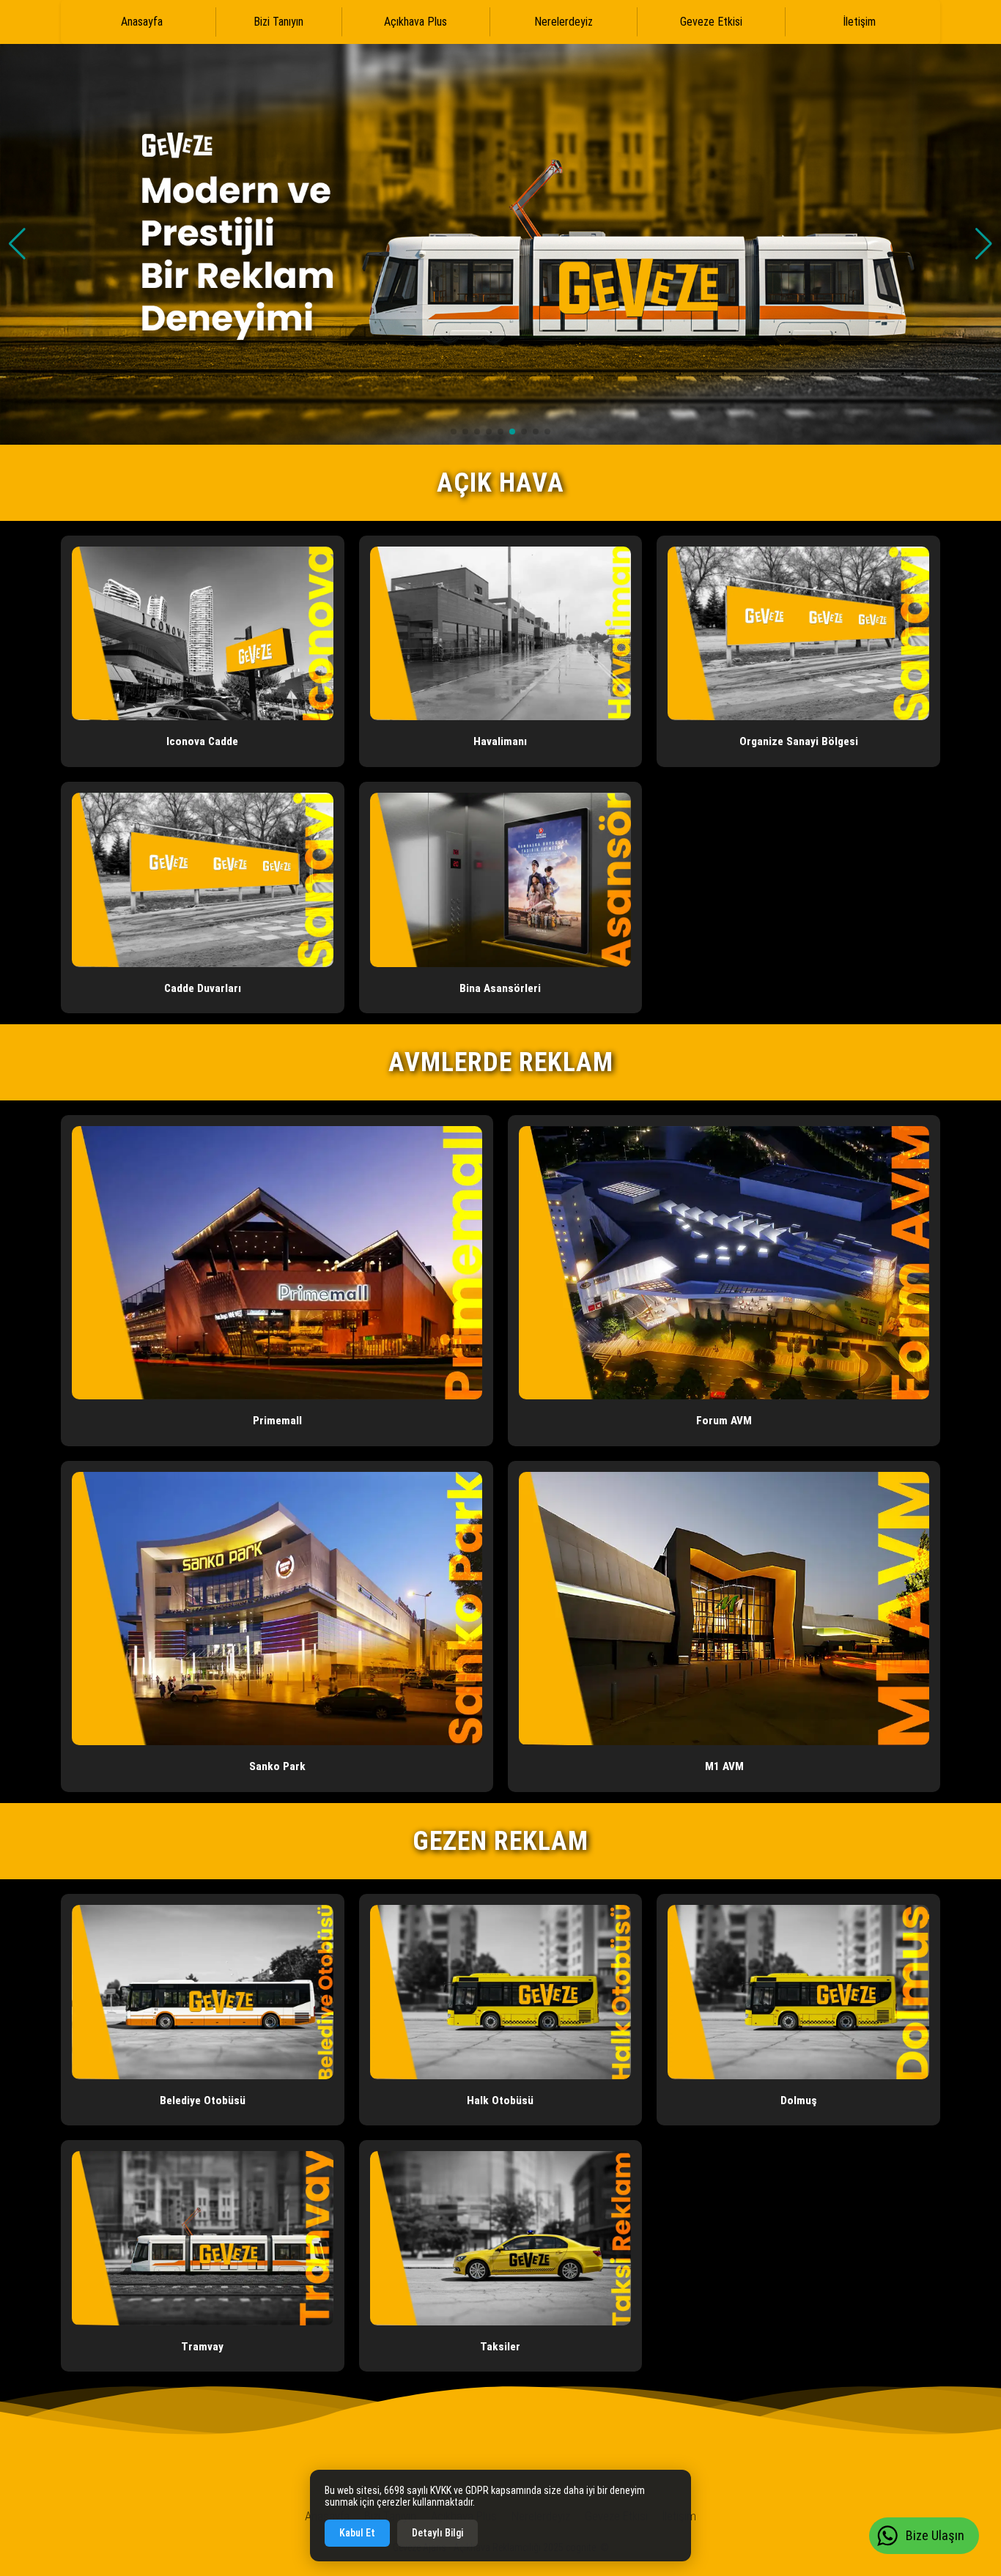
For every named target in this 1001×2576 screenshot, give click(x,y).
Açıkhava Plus (415, 22)
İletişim (859, 22)
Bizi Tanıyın (278, 22)
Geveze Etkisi (711, 22)
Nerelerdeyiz (564, 22)
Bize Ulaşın (935, 2535)
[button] (984, 244)
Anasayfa (142, 22)
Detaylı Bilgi (437, 2533)
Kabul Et (357, 2533)
